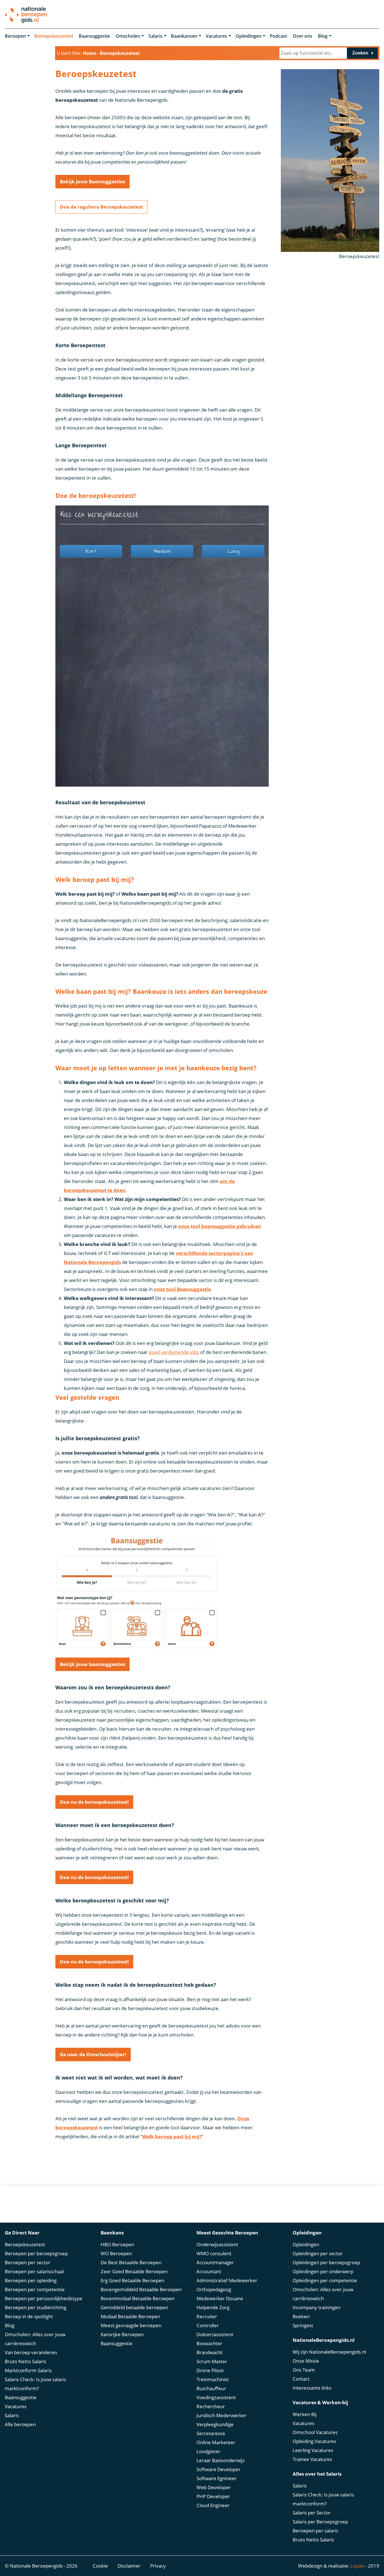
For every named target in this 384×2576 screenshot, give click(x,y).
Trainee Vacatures (312, 2459)
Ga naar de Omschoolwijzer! (93, 2054)
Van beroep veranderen (31, 2352)
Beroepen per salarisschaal (34, 2271)
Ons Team (304, 2370)
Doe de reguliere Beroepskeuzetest (101, 207)
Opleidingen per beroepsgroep (326, 2262)
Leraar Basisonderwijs (221, 2460)
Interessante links (312, 2388)
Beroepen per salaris (315, 2531)
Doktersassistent (215, 2334)
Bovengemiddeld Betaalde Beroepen (141, 2289)
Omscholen (128, 36)
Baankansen (184, 36)
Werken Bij (305, 2414)
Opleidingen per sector (318, 2253)
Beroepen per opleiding (31, 2280)
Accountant (209, 2271)
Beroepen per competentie (35, 2289)
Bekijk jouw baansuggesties (92, 1664)
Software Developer (218, 2469)
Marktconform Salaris (28, 2370)
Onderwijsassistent (217, 2244)
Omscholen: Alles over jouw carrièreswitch (35, 2339)
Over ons (302, 36)
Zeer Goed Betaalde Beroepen (134, 2271)
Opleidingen (249, 36)
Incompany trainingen (317, 2307)
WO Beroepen (116, 2253)
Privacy (158, 2566)
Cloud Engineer (213, 2505)
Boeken (301, 2316)
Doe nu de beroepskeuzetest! (94, 1802)
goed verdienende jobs (174, 1352)
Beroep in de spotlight (29, 2316)
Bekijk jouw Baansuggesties (92, 181)
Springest (303, 2325)
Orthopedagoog (214, 2289)
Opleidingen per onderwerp (323, 2271)
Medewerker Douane (220, 2298)
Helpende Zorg (213, 2307)
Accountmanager (215, 2262)
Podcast (278, 36)
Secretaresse (211, 2433)
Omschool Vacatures (315, 2432)
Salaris (155, 36)
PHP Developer (213, 2496)
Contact (301, 2379)
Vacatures (216, 36)
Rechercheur (211, 2406)
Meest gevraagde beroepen (131, 2325)
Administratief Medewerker (227, 2280)
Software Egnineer (217, 2478)
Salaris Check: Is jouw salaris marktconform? (35, 2384)
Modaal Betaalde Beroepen (130, 2316)
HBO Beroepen (117, 2244)
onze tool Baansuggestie (182, 1289)
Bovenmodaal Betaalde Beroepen (138, 2298)
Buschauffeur (211, 2388)
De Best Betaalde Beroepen (131, 2262)
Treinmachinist (213, 2379)
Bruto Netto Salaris (25, 2361)
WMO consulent (214, 2253)
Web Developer (214, 2487)
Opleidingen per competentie (325, 2280)
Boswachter (209, 2343)
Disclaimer (129, 2566)
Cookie (100, 2566)
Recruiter (207, 2316)
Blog (323, 36)
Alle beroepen (20, 2424)
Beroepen (15, 36)
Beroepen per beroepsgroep (36, 2253)
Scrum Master (212, 2361)
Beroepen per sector (28, 2262)
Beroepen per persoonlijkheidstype (44, 2298)
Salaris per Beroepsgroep (320, 2522)
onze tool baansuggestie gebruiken (220, 1226)
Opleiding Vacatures (314, 2441)
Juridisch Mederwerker (222, 2415)
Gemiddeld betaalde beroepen (134, 2307)
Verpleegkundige (215, 2424)
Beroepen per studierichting (36, 2307)
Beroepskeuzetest (54, 36)
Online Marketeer (216, 2442)
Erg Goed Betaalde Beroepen (132, 2280)
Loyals (357, 2566)
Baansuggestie (94, 36)
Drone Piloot (210, 2370)
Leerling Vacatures (313, 2450)
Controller (208, 2325)
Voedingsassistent (216, 2397)
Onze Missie (306, 2361)
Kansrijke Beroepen (122, 2334)
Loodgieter (208, 2451)
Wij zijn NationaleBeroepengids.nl (329, 2352)
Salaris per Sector (312, 2513)
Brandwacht (210, 2352)
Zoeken (360, 53)
